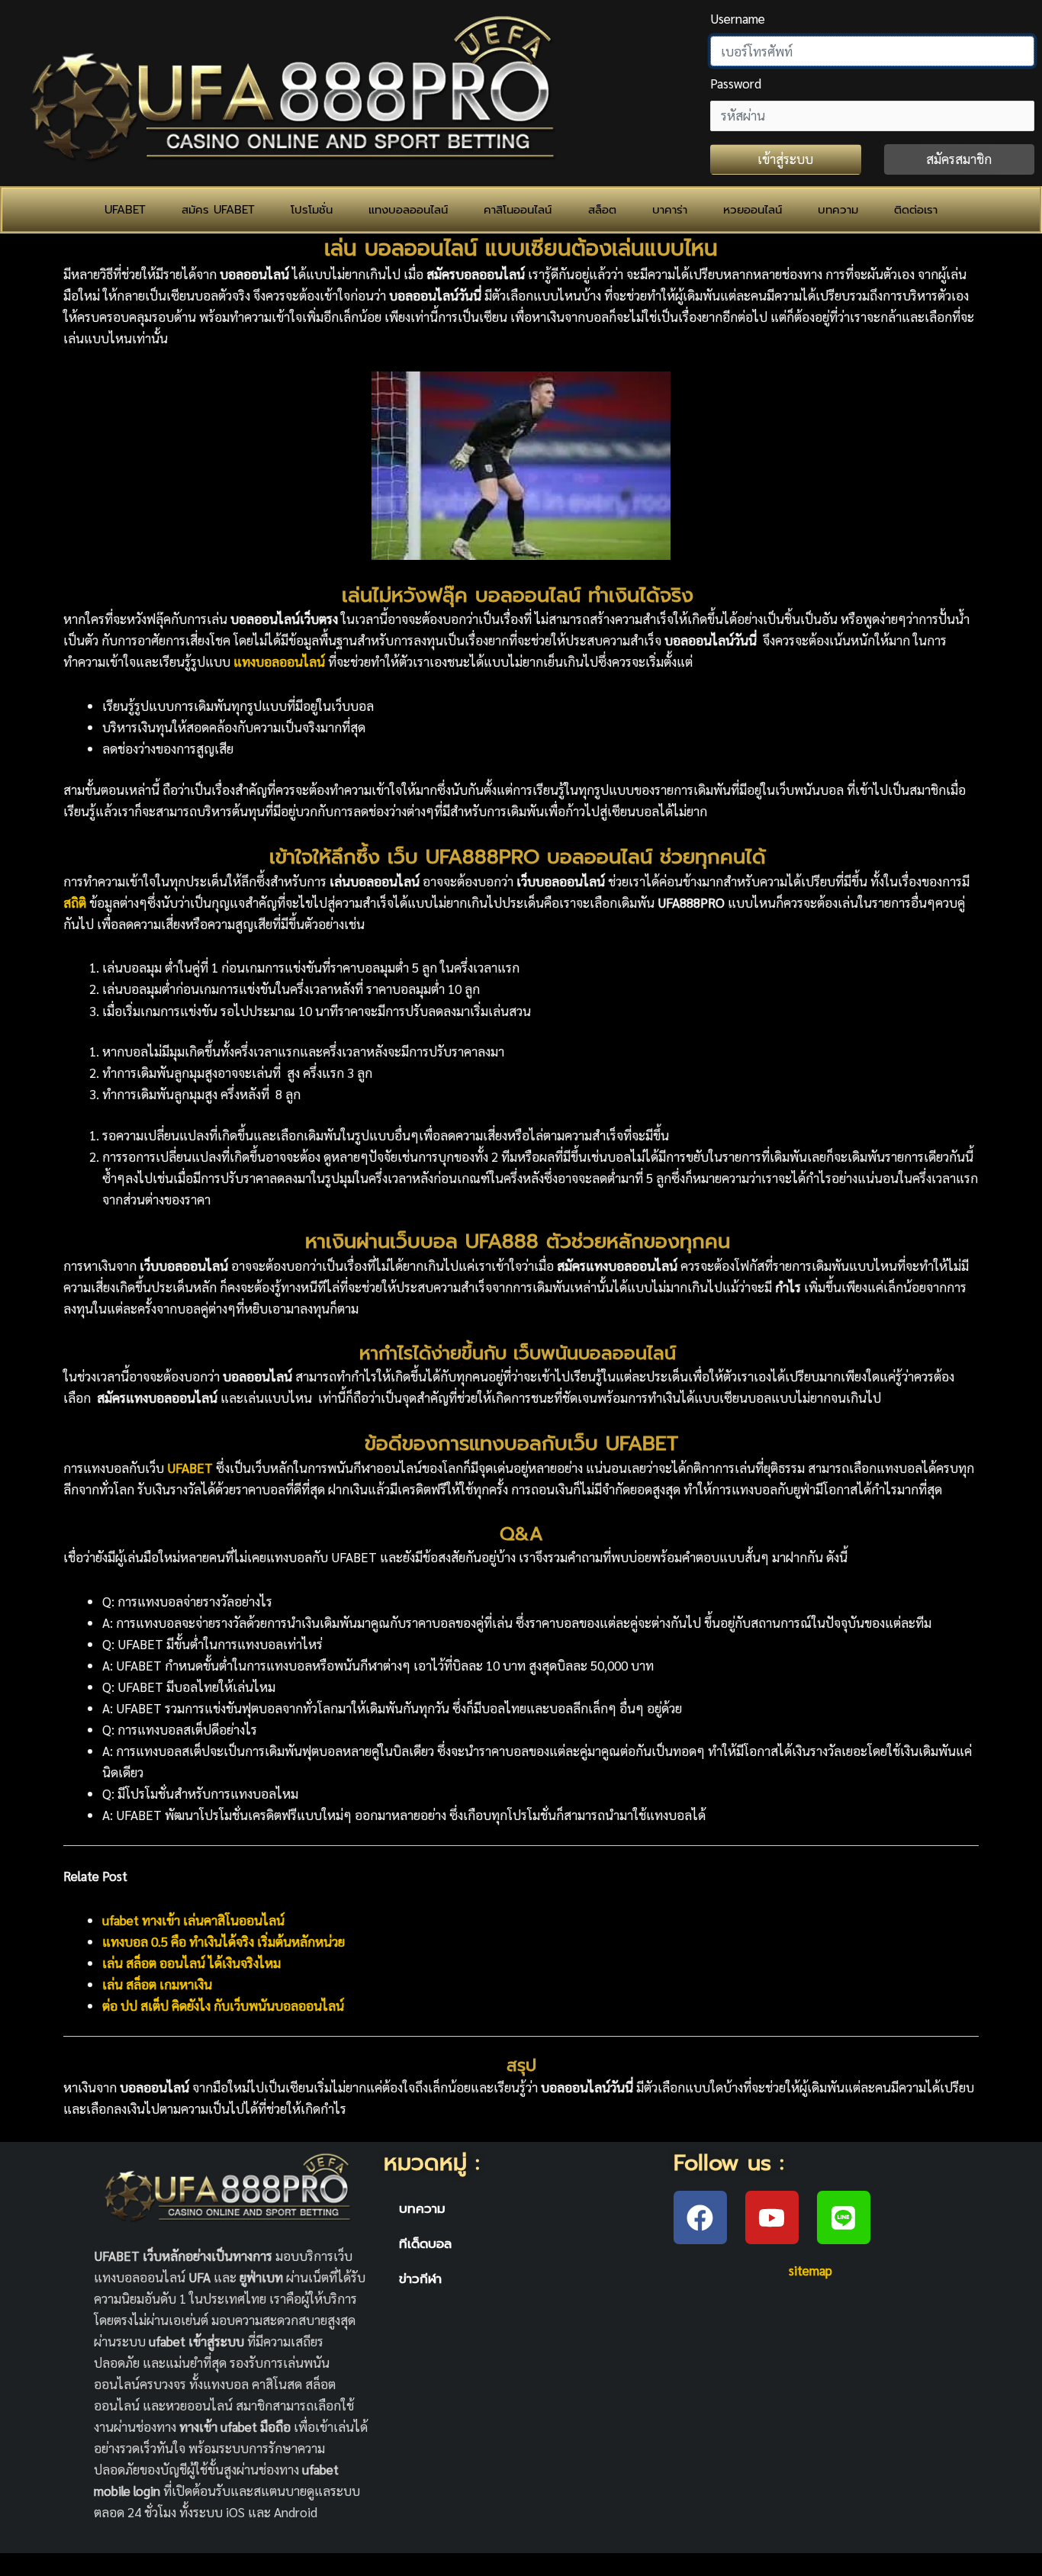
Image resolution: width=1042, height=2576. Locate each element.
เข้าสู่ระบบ (785, 159)
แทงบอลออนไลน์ (408, 210)
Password (736, 83)
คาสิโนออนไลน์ (518, 210)
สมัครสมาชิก (959, 159)
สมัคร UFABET (218, 210)
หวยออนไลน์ (753, 210)
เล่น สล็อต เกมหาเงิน (157, 1984)
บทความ (838, 210)
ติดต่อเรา (916, 210)
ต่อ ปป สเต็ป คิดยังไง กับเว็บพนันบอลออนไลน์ (223, 2005)
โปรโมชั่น (312, 210)
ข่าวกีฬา (420, 2279)
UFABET (125, 210)
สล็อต (602, 210)
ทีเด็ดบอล (425, 2243)
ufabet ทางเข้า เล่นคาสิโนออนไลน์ (193, 1920)
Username (738, 18)
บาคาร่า (670, 210)
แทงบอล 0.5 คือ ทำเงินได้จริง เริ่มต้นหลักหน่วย (224, 1941)
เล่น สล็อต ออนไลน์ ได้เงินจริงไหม (191, 1963)
